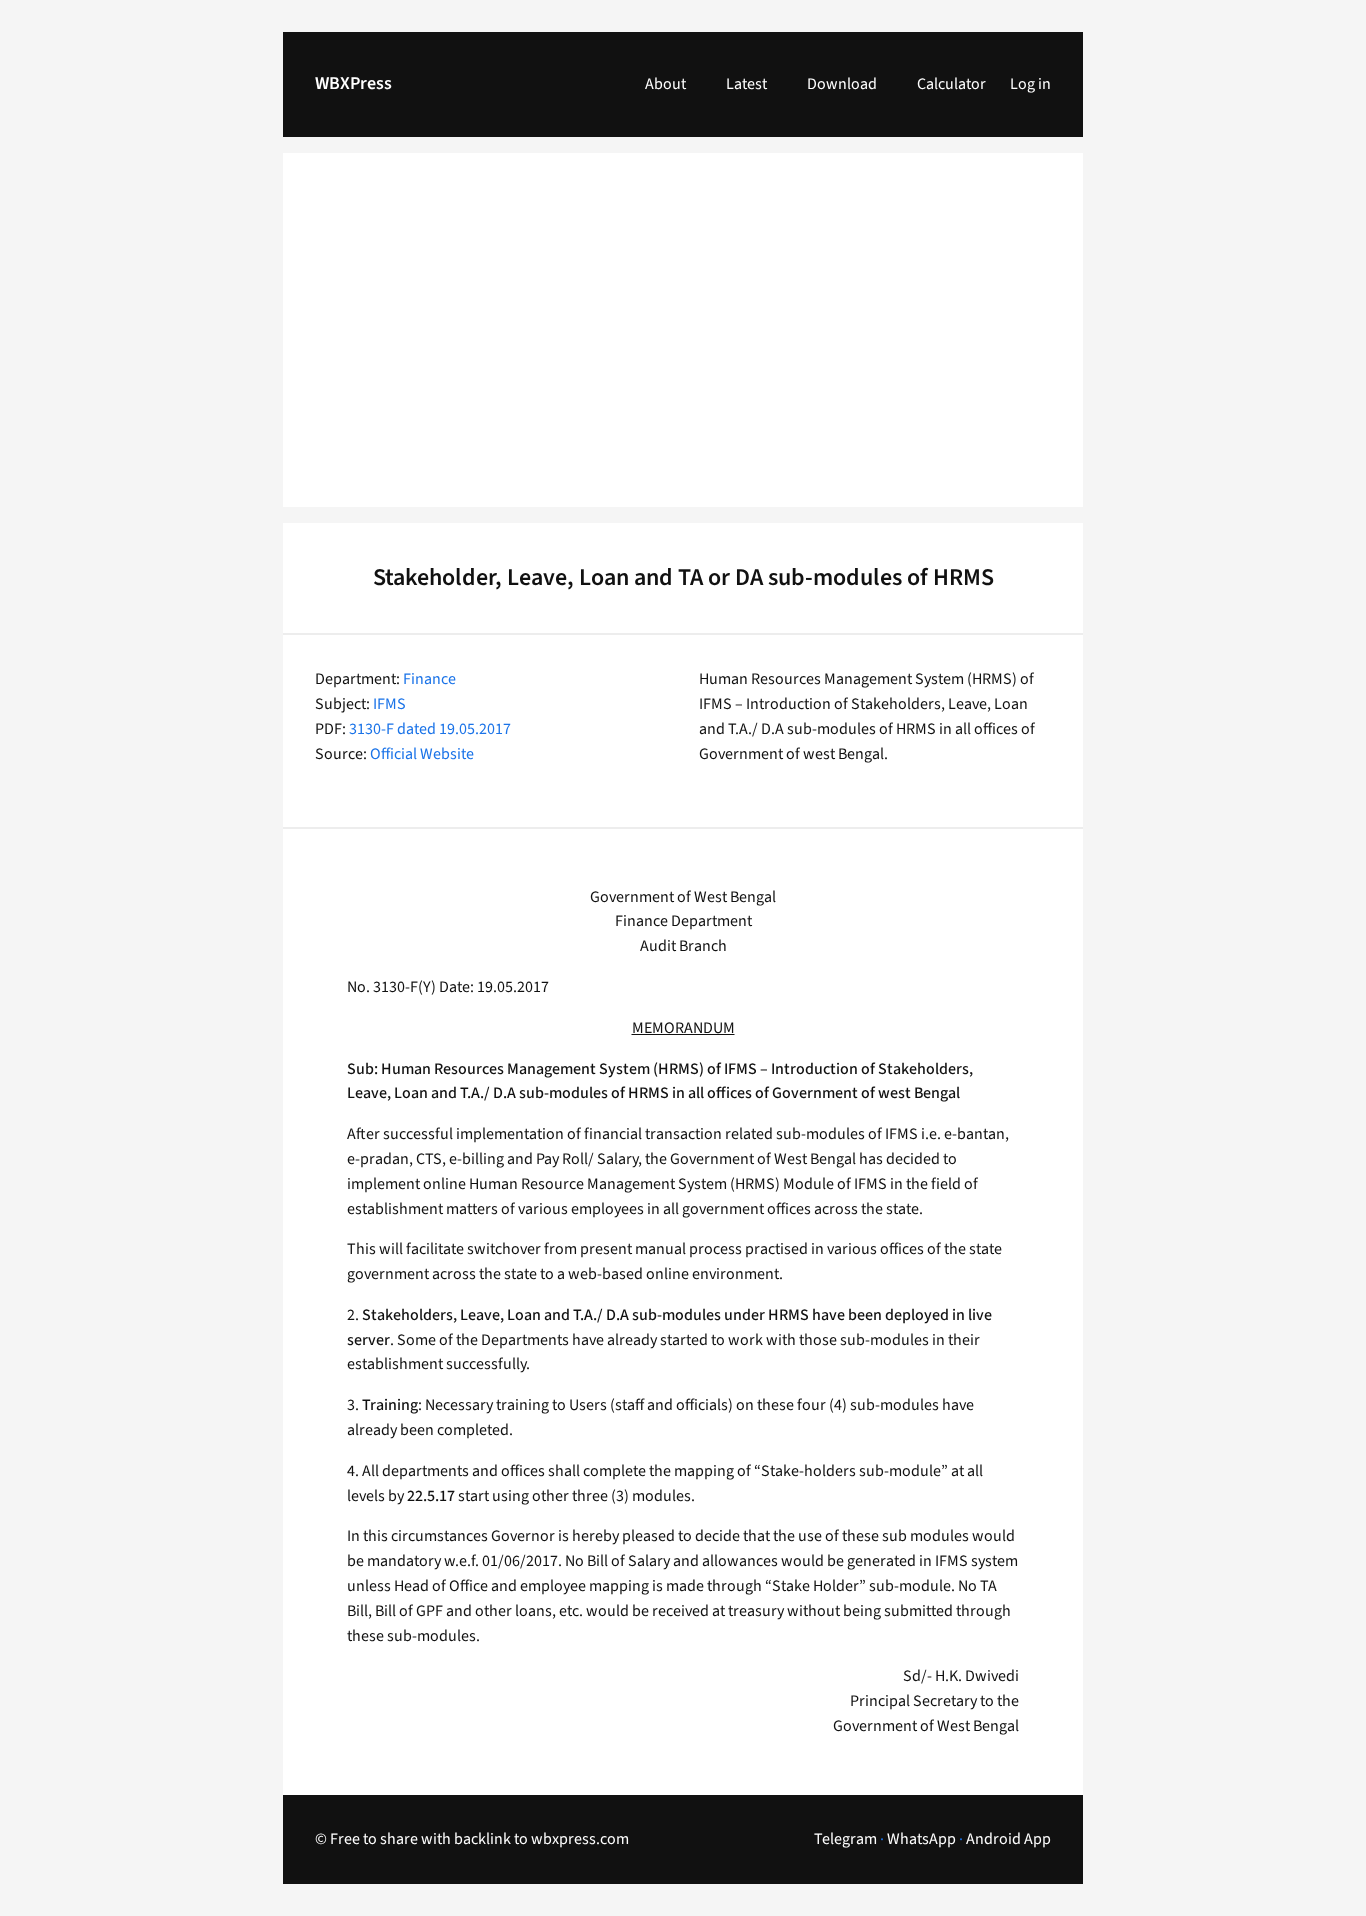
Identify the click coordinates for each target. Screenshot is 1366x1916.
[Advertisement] (683, 342)
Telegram (845, 1839)
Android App (1008, 1839)
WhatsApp (921, 1839)
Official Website (422, 754)
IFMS (389, 704)
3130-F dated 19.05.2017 (430, 729)
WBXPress (353, 83)
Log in (1030, 84)
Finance (429, 679)
